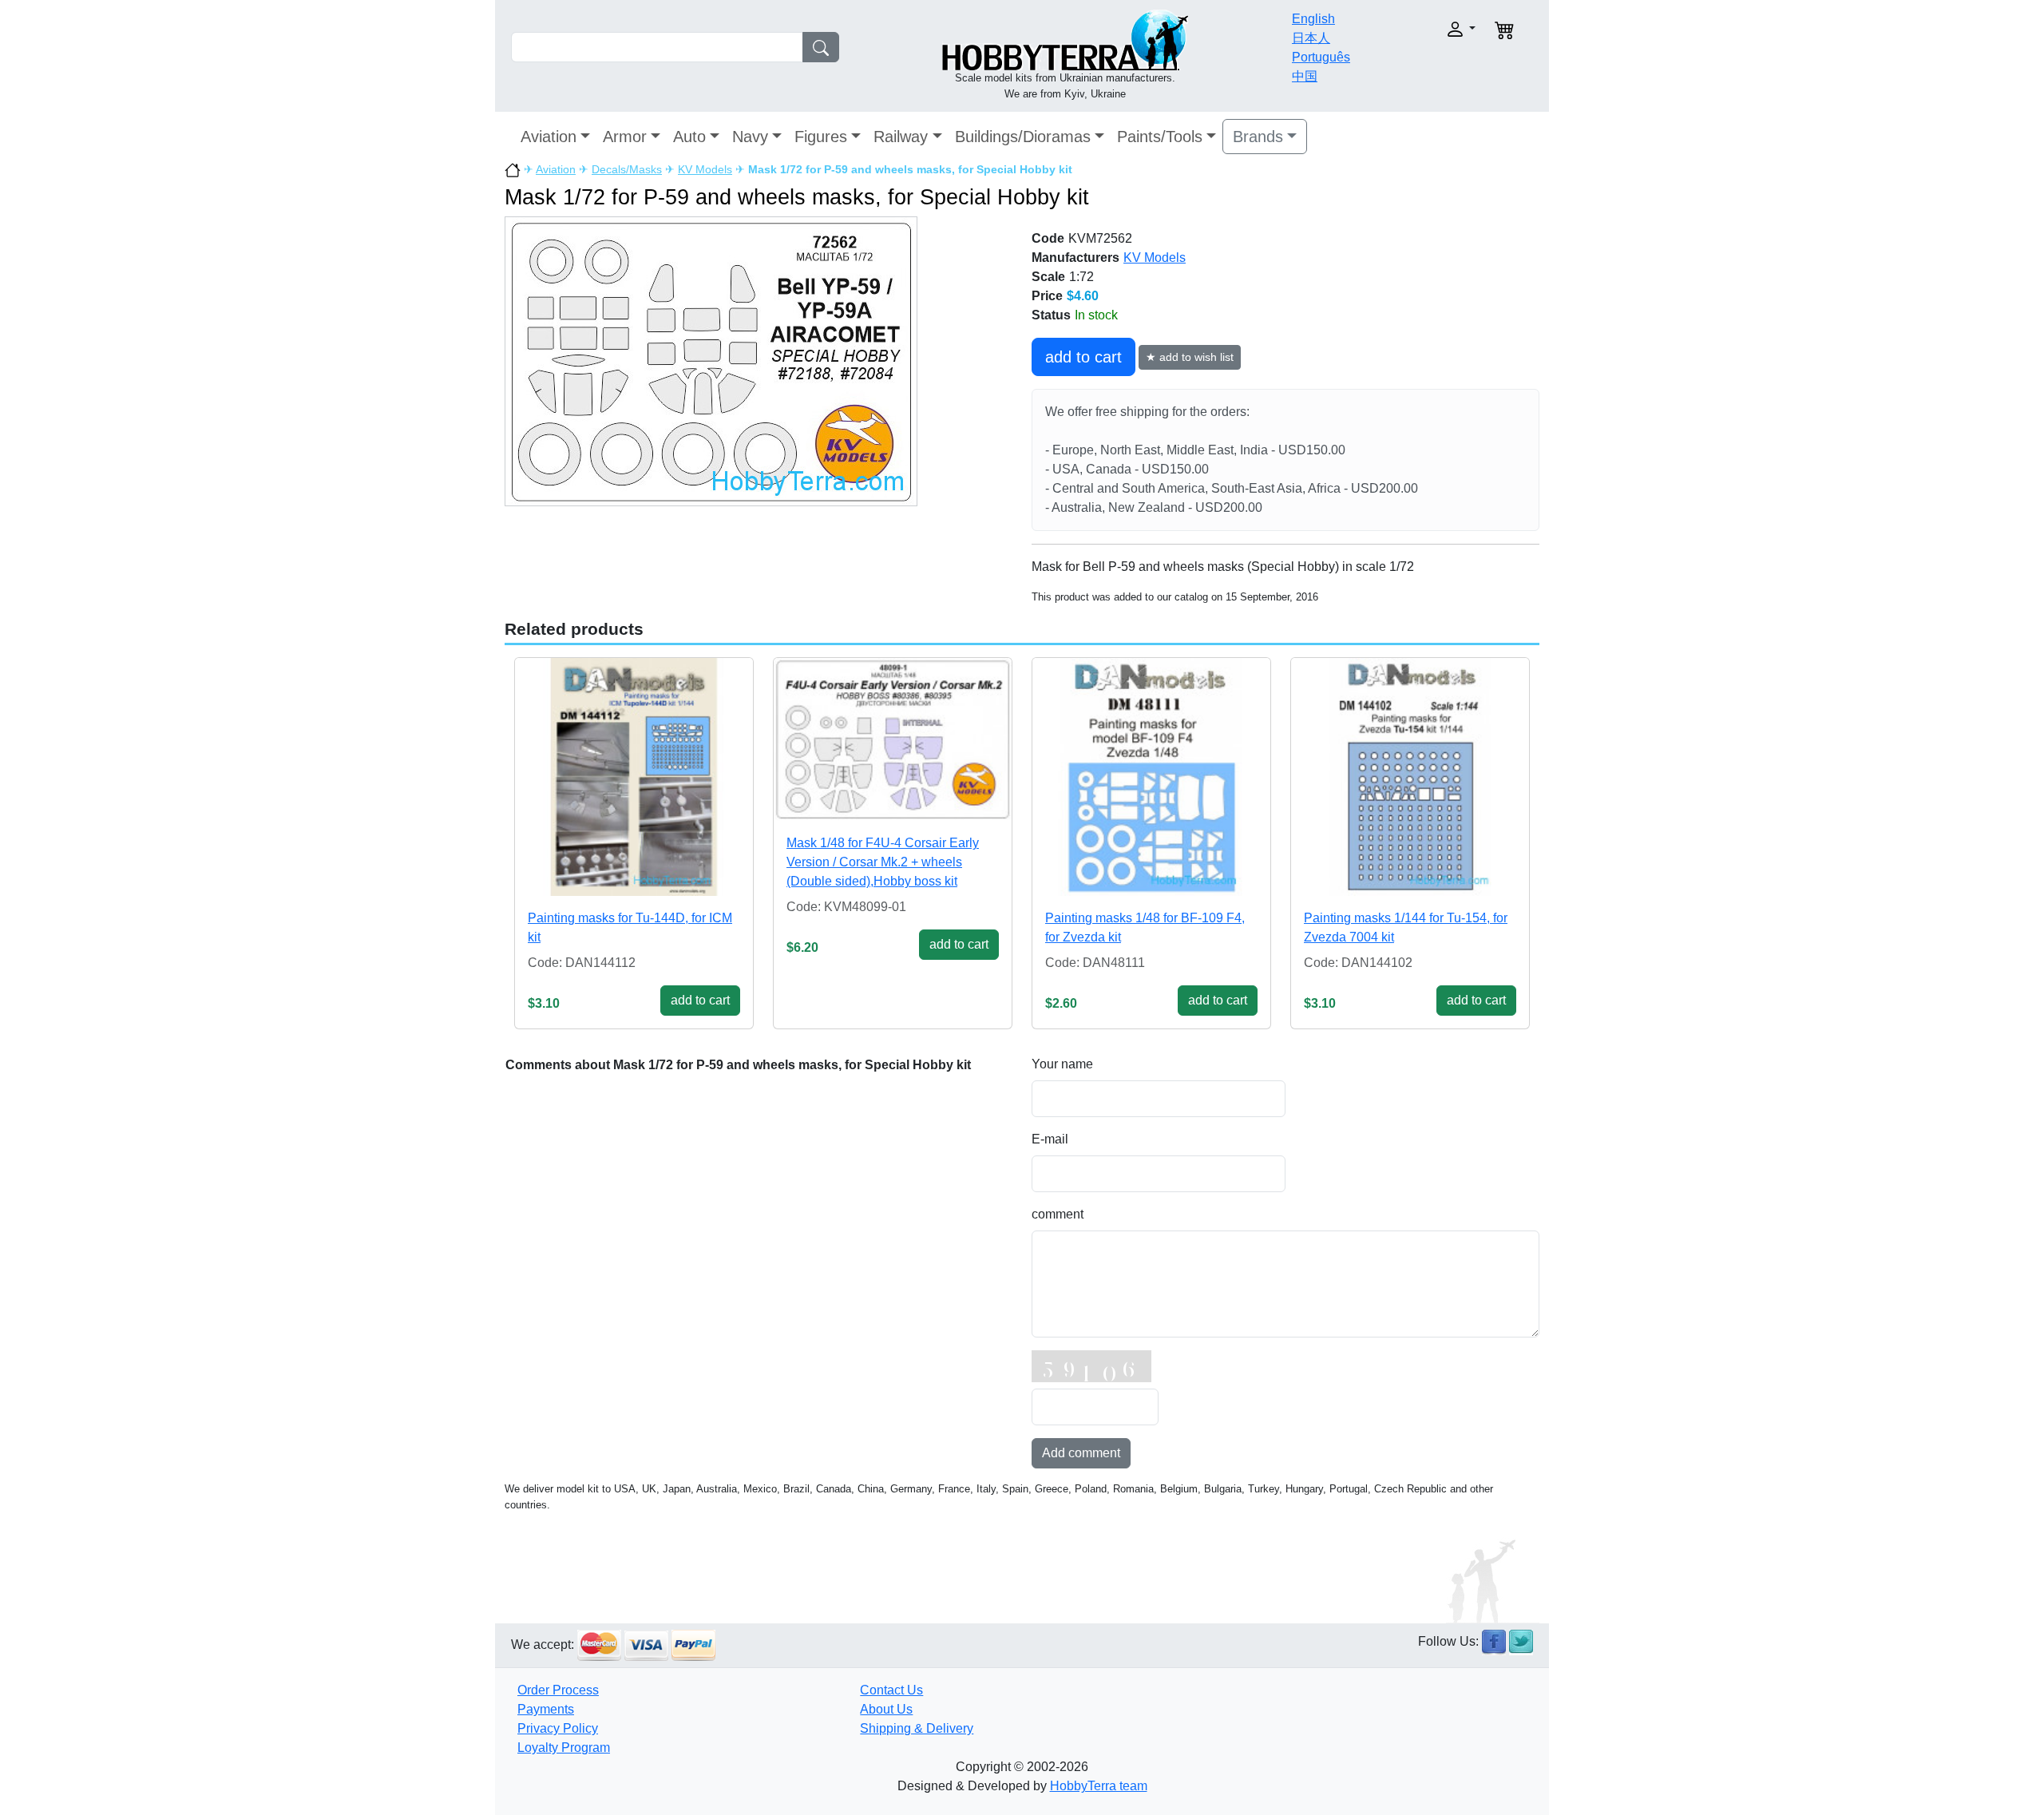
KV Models (705, 169)
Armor (625, 137)
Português (1321, 57)
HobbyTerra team (1099, 1786)
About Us (886, 1709)
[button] (1427, 29)
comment (1058, 1214)
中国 (1305, 76)
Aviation (549, 137)
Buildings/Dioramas (1023, 137)
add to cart (1083, 357)
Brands (1258, 137)
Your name (1062, 1064)
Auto (689, 137)
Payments (546, 1709)
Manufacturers (1075, 258)
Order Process (558, 1690)
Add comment (1081, 1453)
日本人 (1311, 38)
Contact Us (891, 1690)
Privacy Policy (558, 1728)
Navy (750, 137)
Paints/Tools (1160, 137)
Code (1048, 238)
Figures (821, 137)
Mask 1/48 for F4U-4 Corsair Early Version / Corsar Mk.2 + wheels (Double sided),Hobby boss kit (883, 862)
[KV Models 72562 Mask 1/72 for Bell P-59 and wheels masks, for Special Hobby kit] (711, 361)
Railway (901, 137)
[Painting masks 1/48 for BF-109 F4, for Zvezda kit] (1151, 777)
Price (1047, 296)
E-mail (1050, 1139)
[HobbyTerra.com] (1065, 39)
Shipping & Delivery (917, 1728)
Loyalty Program (564, 1748)
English (1313, 19)
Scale (1048, 277)
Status (1051, 315)
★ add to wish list (1190, 357)
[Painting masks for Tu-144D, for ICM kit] (634, 777)
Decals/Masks (627, 169)
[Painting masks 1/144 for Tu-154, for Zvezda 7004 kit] (1410, 777)
